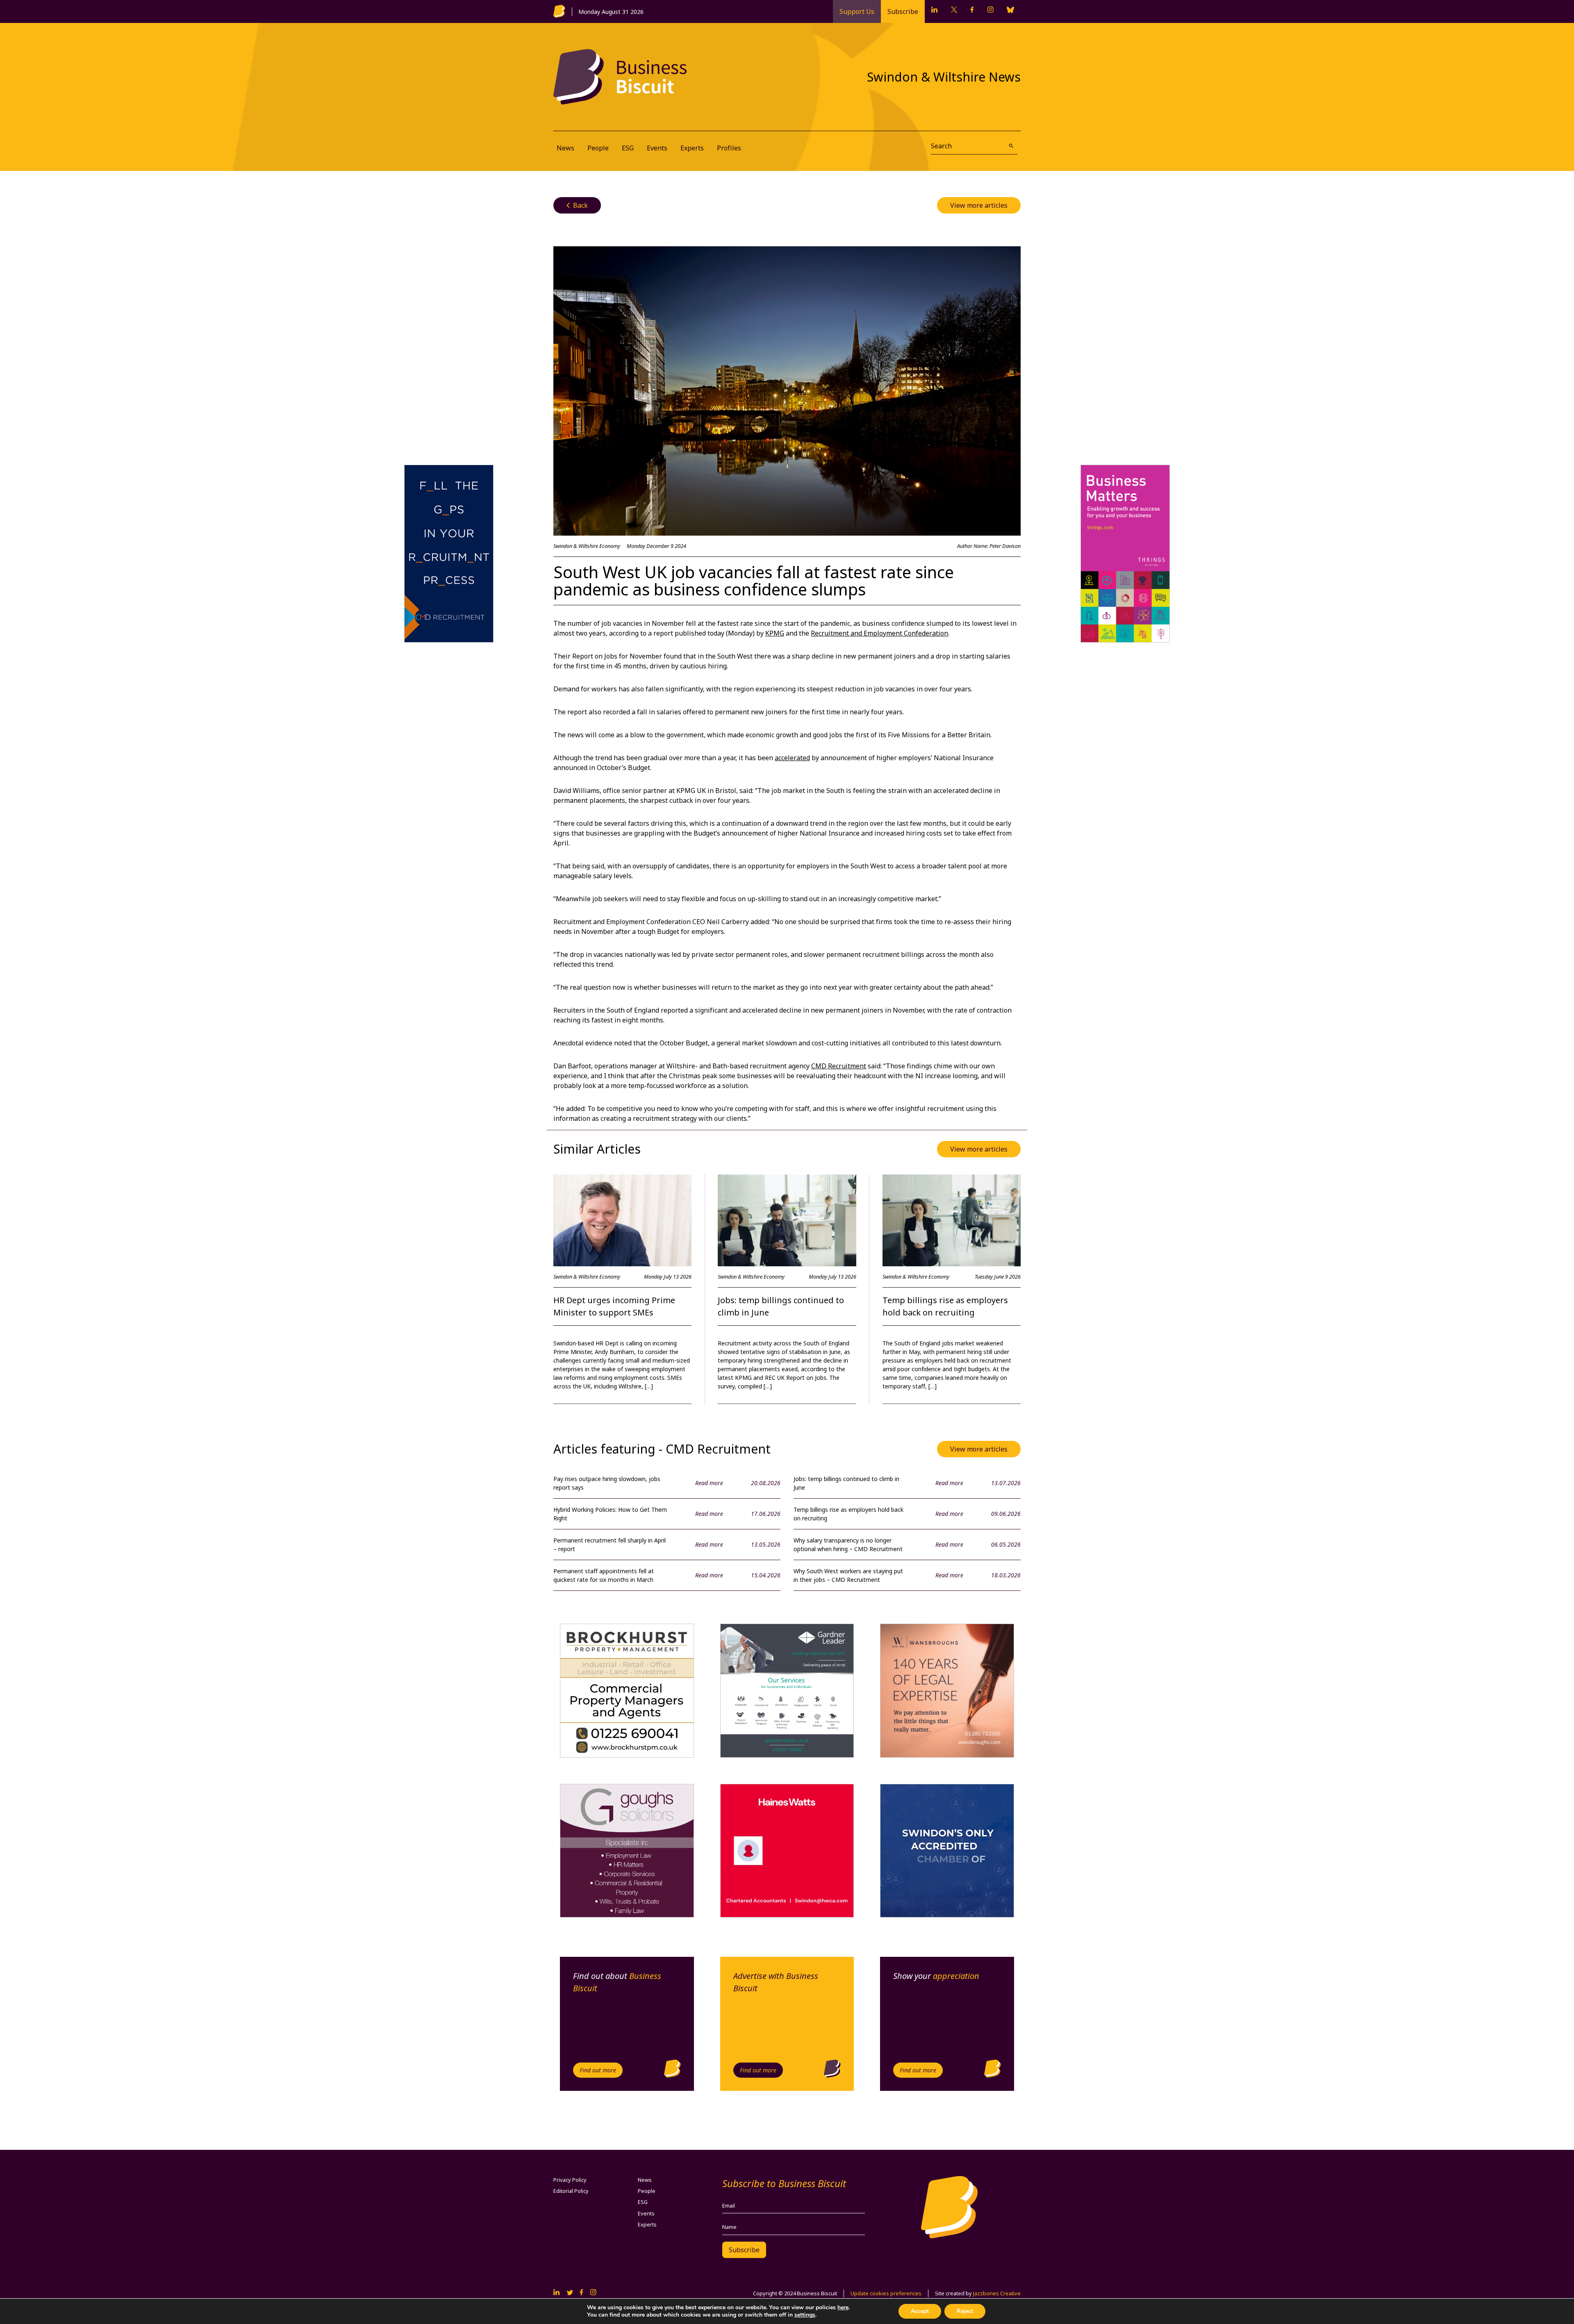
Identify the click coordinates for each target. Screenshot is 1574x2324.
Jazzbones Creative (997, 2293)
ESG (628, 148)
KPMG (775, 633)
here (843, 2307)
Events (657, 148)
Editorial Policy (571, 2191)
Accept (920, 2311)
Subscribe (903, 11)
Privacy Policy (570, 2180)
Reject (965, 2311)
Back (577, 205)
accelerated (792, 758)
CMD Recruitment (839, 1066)
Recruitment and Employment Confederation (879, 633)
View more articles (979, 205)
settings (805, 2315)
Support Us (857, 11)
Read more (709, 1483)
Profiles (729, 148)
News (565, 148)
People (598, 148)
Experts (692, 148)
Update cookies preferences (886, 2293)
